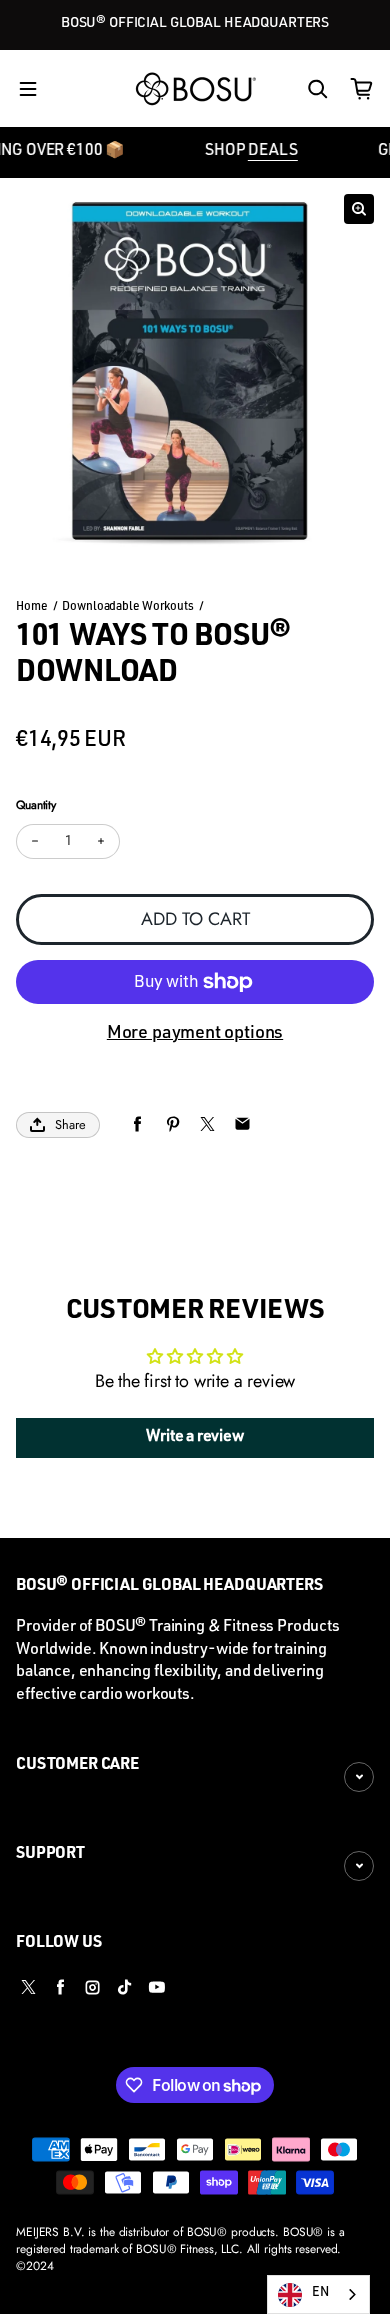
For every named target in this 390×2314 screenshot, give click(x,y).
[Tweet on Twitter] (207, 1124)
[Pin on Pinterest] (172, 1124)
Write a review (194, 1438)
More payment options (195, 1034)
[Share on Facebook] (137, 1124)
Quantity (36, 805)
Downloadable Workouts (127, 607)
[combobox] (318, 2294)
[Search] (318, 89)
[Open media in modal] (359, 209)
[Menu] (28, 89)
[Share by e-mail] (242, 1124)
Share (70, 1124)
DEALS (258, 152)
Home (32, 607)
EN (320, 2293)
